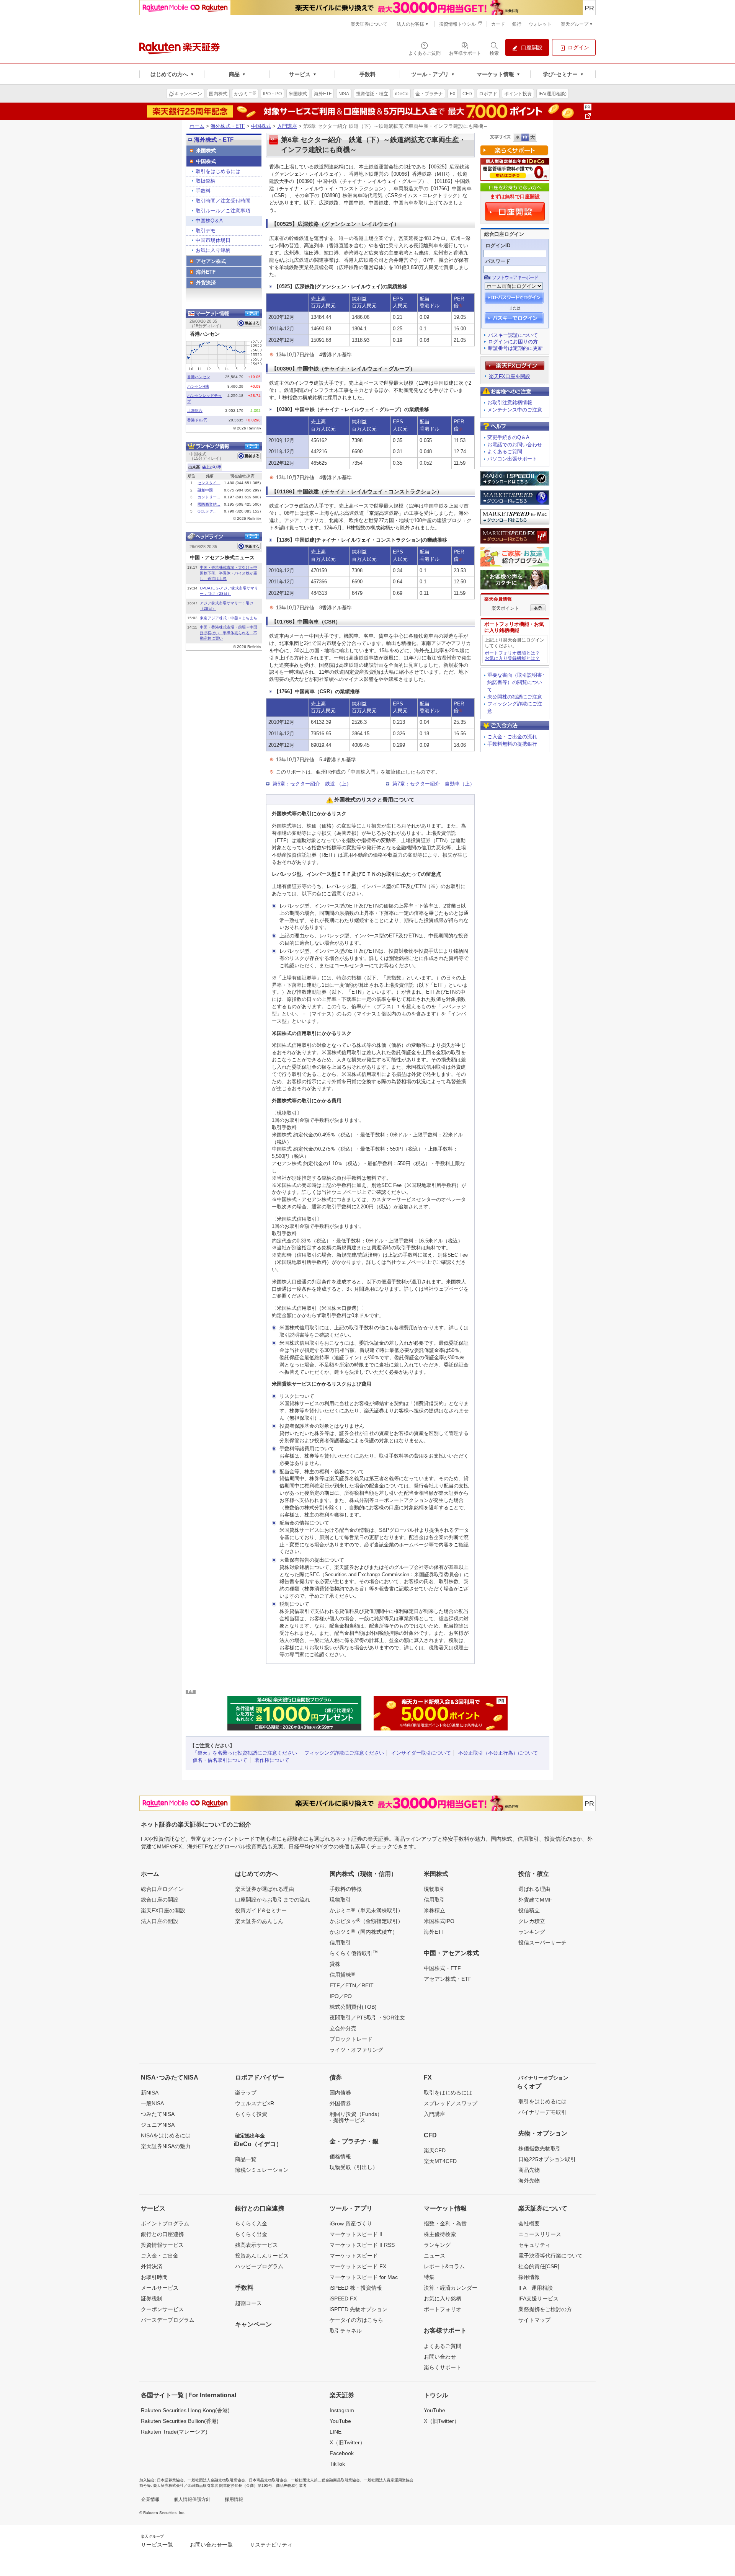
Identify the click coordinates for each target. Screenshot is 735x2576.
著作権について (272, 1760)
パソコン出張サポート (512, 459)
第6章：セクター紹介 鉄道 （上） (312, 784)
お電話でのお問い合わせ (515, 445)
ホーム (197, 126)
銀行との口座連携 (162, 2234)
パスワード (498, 261)
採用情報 (529, 2277)
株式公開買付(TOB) (353, 2007)
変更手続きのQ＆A (508, 437)
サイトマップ (534, 2320)
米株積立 (434, 1910)
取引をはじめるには (218, 171)
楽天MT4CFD (440, 2161)
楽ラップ (246, 2093)
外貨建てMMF (535, 1900)
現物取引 (340, 1900)
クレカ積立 (532, 1921)
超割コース (248, 2303)
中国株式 (261, 126)
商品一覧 (246, 2159)
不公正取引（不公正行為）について (498, 1753)
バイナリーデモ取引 (542, 2112)
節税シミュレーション (262, 2170)
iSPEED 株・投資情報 (356, 2288)
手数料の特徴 (346, 1889)
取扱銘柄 (206, 181)
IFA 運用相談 (536, 2288)
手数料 (203, 191)
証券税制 (152, 2298)
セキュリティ (534, 2245)
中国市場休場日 (213, 240)
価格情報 (340, 2156)
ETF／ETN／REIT (352, 1985)
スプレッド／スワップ (451, 2103)
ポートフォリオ (443, 2309)
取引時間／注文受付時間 (223, 201)
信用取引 (340, 1943)
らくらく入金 (251, 2223)
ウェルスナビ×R (255, 2103)
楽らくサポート (443, 2367)
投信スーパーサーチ (542, 1943)
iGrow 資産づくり (351, 2223)
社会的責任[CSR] (539, 2266)
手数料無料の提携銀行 (512, 744)
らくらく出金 (251, 2234)
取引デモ (206, 231)
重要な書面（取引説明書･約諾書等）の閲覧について (516, 682)
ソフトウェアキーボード (515, 278)
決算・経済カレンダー (451, 2288)
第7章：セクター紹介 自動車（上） (434, 784)
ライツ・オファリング (356, 2050)
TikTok (337, 2464)
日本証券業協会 (170, 2480)
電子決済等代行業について (550, 2256)
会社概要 (529, 2223)
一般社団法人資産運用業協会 (389, 2480)
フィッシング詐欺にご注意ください (344, 1753)
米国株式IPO (439, 1921)
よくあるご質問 (505, 451)
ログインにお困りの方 (513, 342)
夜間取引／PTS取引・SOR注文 (367, 2018)
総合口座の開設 (160, 1900)
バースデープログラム (168, 2320)
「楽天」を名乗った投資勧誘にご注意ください (245, 1753)
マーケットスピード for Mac (364, 2277)
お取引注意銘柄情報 (510, 402)
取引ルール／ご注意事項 (223, 211)
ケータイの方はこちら (356, 2320)
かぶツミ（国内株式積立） (364, 1931)
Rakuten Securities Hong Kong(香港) (185, 2410)
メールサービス (160, 2288)
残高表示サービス (256, 2245)
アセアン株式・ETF (448, 1979)
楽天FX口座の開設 (163, 1910)
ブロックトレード (351, 2039)
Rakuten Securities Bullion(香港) (180, 2421)
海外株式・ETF (228, 126)
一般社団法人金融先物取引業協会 (216, 2480)
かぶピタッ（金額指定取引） (366, 1921)
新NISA (150, 2093)
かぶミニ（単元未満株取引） (366, 1910)
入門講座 (287, 126)
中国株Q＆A (209, 221)
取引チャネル (346, 2331)
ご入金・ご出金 (160, 2256)
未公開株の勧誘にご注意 (515, 697)
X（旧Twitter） (347, 2442)
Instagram (342, 2410)
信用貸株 (342, 1974)
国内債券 (340, 2093)
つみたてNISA (158, 2114)
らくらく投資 (251, 2114)
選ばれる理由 (534, 1889)
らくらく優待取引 (354, 1953)
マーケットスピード (354, 2256)
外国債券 (340, 2103)
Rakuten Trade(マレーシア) (174, 2432)
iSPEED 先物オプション (359, 2309)
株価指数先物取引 (540, 2148)
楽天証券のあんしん (259, 1921)
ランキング (532, 1932)
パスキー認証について (513, 335)
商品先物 (529, 2170)
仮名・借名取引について (220, 1760)
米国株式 (206, 151)
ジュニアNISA (158, 2125)
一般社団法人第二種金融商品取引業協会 (325, 2480)
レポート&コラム (444, 2266)
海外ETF (206, 272)
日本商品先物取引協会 (268, 2480)
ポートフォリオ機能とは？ (512, 653)
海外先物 (529, 2181)
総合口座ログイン (162, 1889)
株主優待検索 (440, 2234)
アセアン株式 (211, 261)
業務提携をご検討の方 (545, 2309)
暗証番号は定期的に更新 (515, 348)
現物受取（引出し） (354, 2167)
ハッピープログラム (259, 2266)
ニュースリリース (540, 2234)
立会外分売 (343, 2028)
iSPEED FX (343, 2298)
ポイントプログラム (165, 2223)
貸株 (335, 1964)
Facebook (342, 2453)
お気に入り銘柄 (213, 250)
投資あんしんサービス (262, 2256)
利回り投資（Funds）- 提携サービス (356, 2117)
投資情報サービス (162, 2245)
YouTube (340, 2421)
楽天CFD (435, 2150)
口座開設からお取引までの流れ (273, 1900)
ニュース (434, 2256)
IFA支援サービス (538, 2298)
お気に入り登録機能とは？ (512, 658)
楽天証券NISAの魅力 (166, 2146)
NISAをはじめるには (166, 2135)
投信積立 (529, 1910)
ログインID (498, 246)
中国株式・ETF (442, 1968)
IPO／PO (341, 1996)
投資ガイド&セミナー (261, 1910)
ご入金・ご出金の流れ (512, 737)
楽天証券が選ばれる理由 (265, 1889)
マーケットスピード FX (358, 2266)
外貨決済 (206, 283)
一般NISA (152, 2103)
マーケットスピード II (356, 2234)
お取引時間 (154, 2277)
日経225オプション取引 (547, 2159)
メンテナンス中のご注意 (515, 410)
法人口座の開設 (160, 1921)
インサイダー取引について (421, 1753)
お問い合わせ (440, 2357)
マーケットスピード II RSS (362, 2245)
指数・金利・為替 (445, 2223)
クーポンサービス (162, 2309)
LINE (336, 2432)
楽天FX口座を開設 (510, 376)
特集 (429, 2277)
